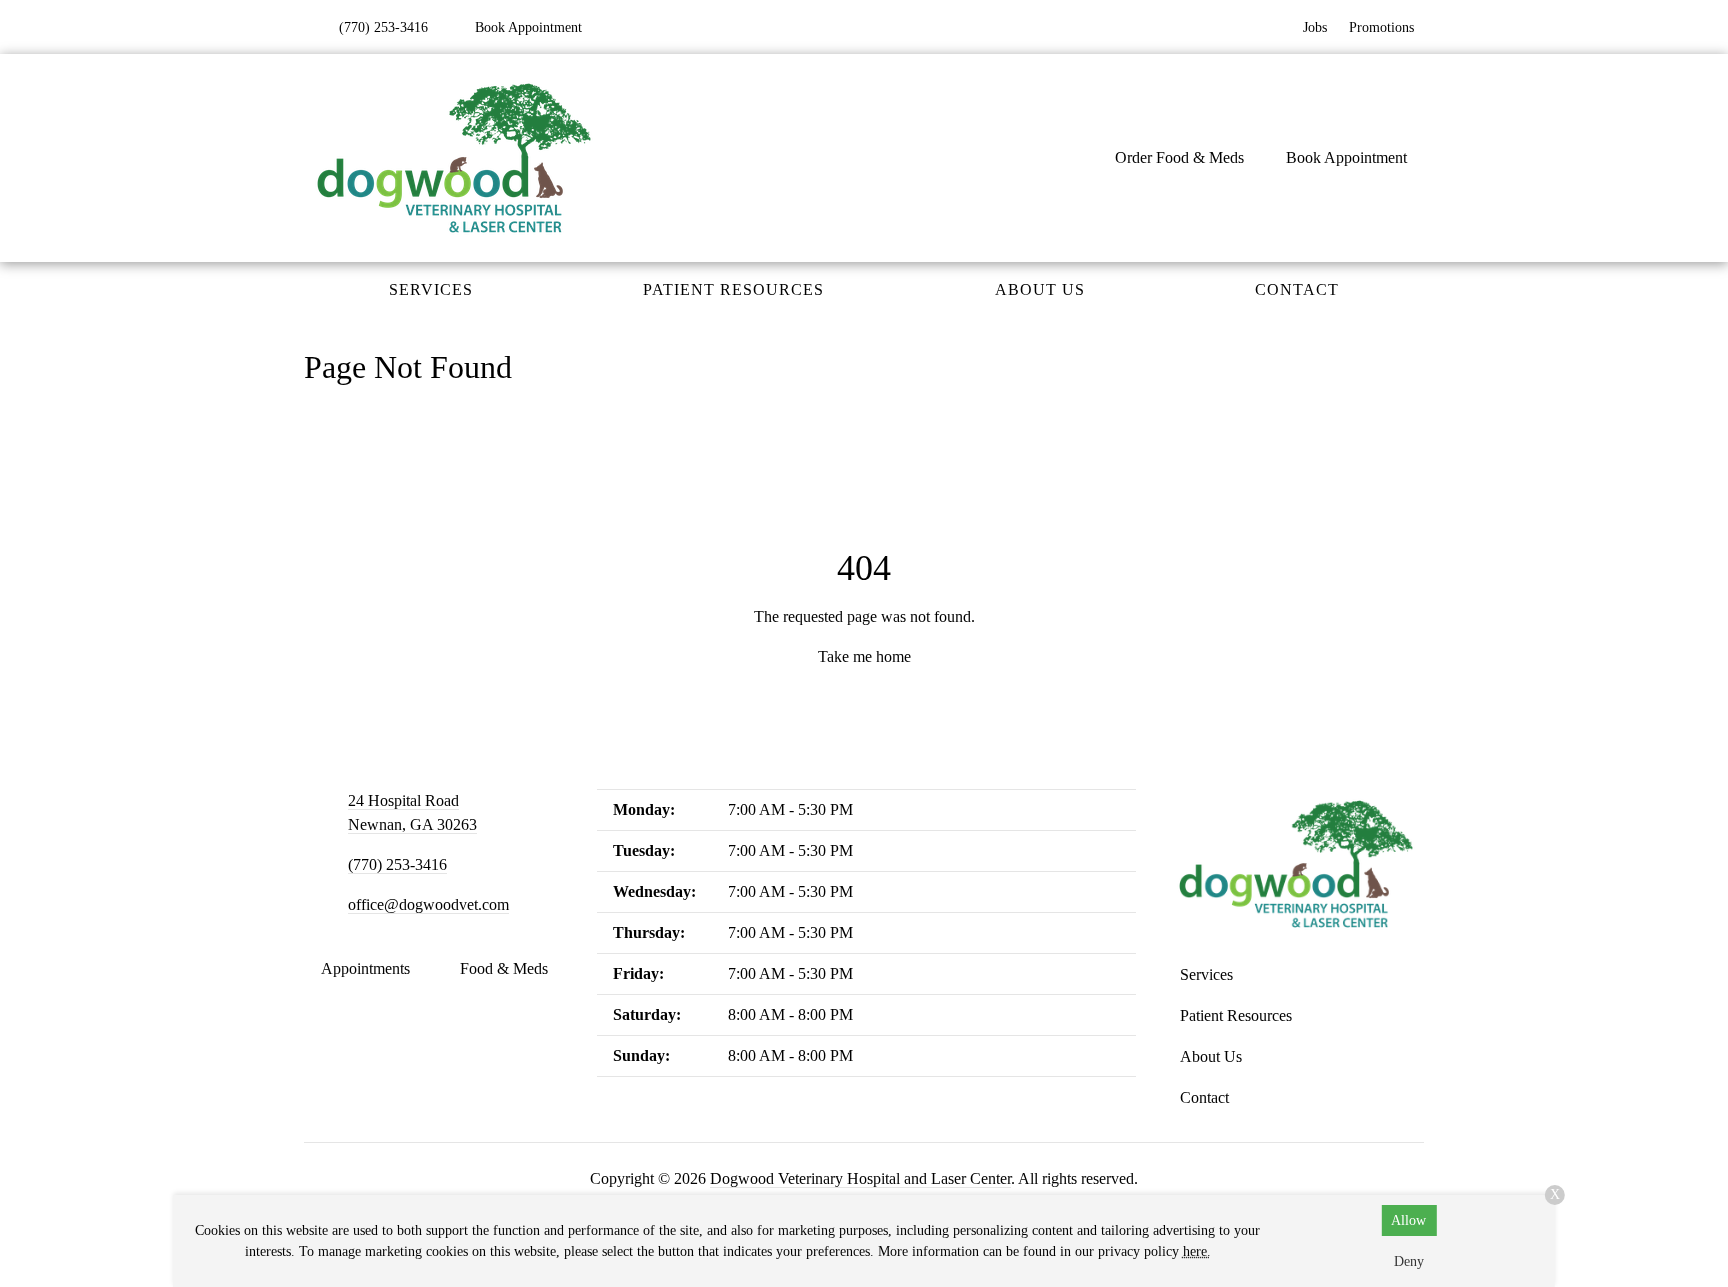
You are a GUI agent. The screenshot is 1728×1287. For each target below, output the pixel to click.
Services (431, 289)
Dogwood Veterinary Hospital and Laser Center (860, 1178)
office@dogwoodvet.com (428, 904)
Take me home (864, 656)
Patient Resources (733, 289)
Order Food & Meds (1179, 157)
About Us (1040, 289)
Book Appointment (1346, 157)
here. (1197, 1251)
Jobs (1315, 27)
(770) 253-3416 (397, 864)
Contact (1297, 289)
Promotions (1381, 27)
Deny (1409, 1261)
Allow (1408, 1220)
